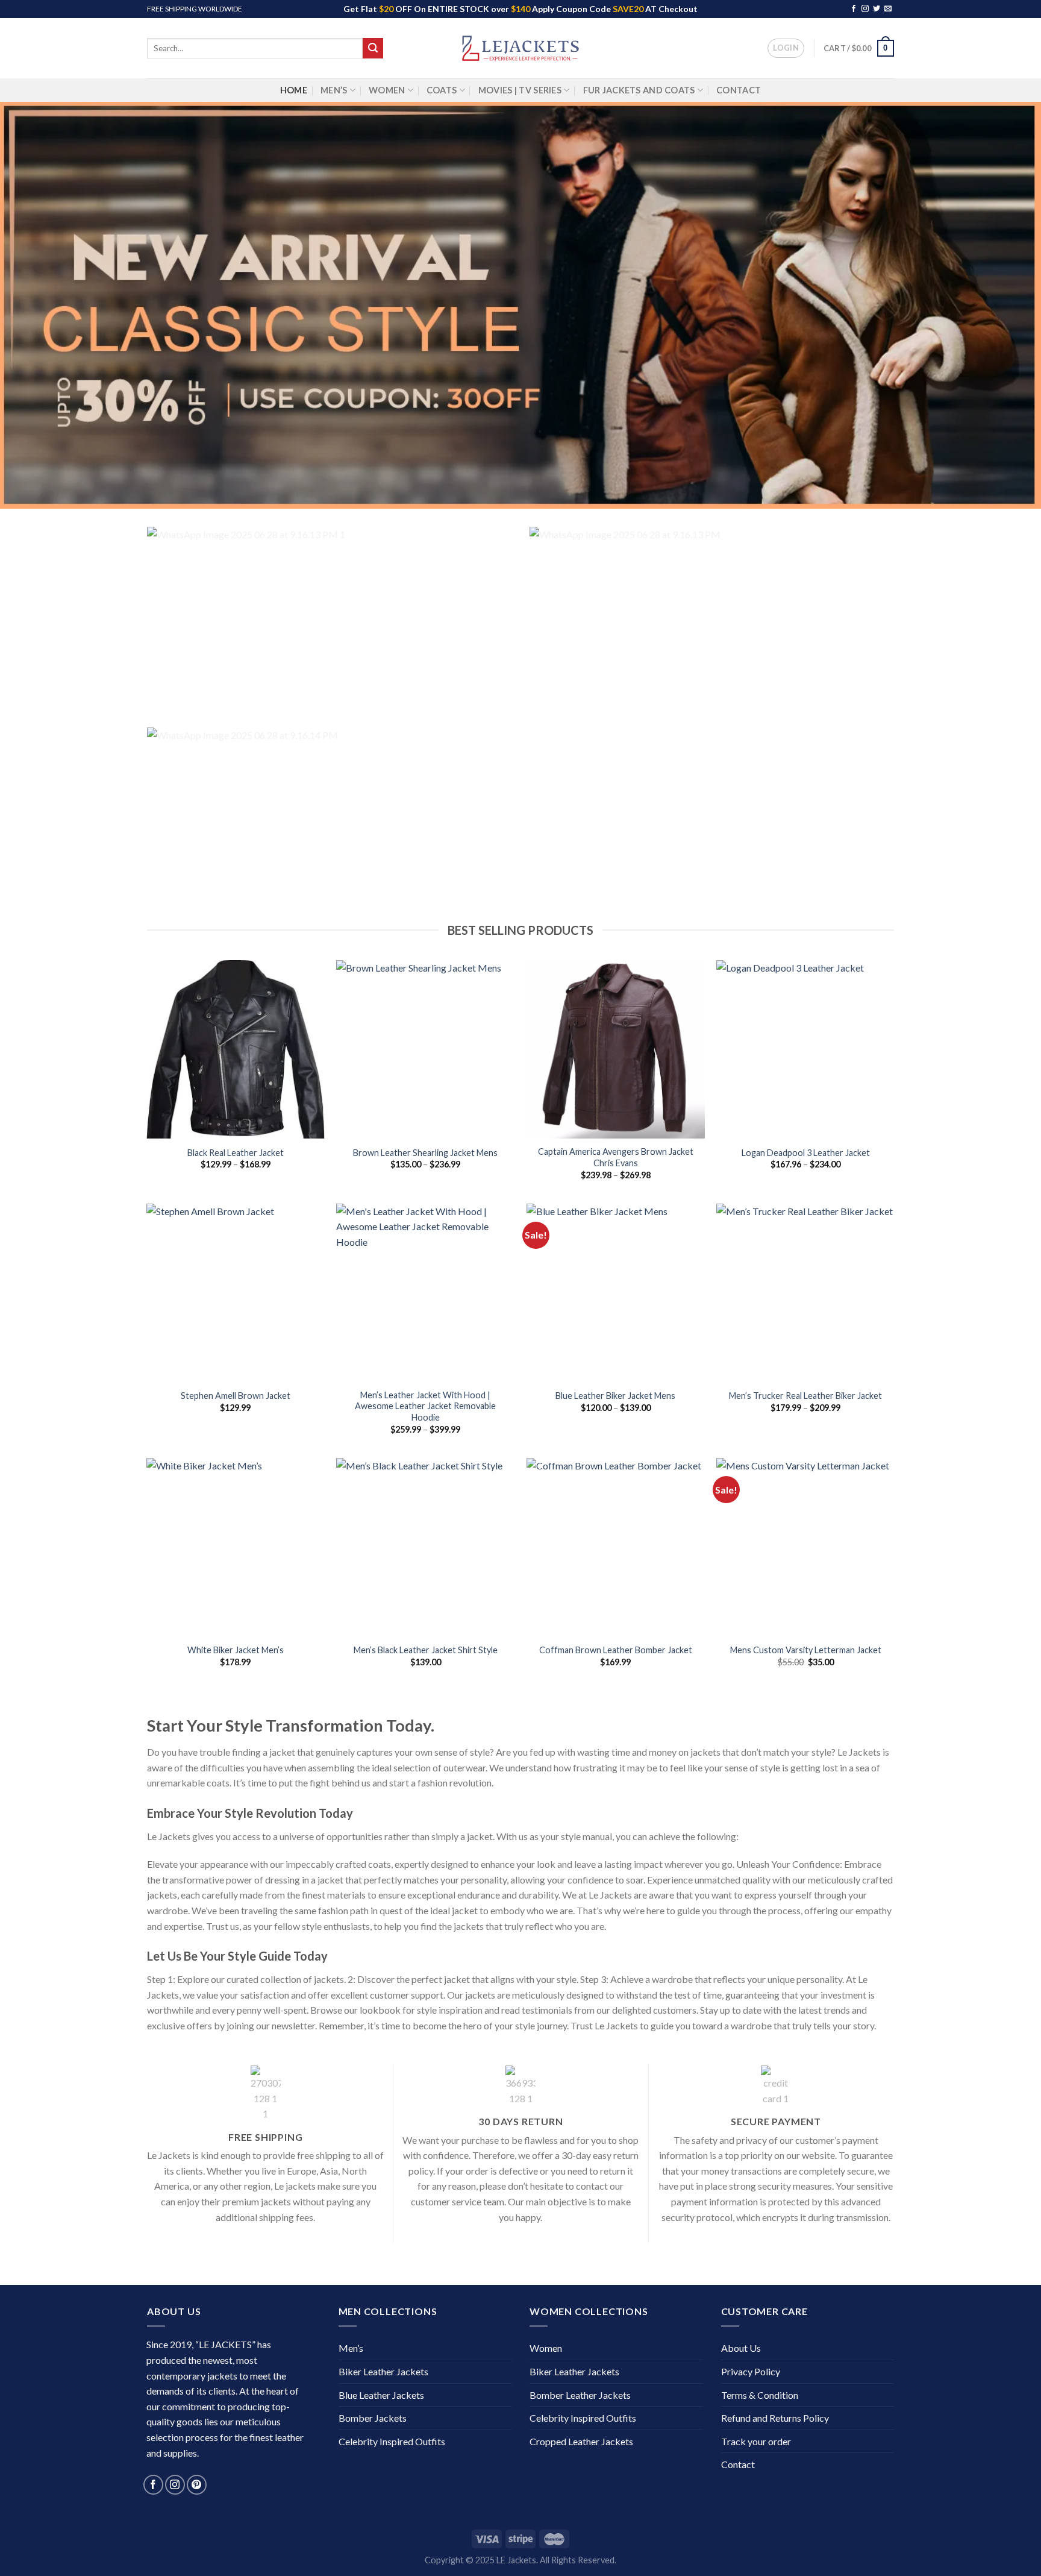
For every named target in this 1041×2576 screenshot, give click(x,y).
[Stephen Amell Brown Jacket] (236, 1293)
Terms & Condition (760, 2395)
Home (294, 90)
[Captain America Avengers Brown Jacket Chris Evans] (616, 1049)
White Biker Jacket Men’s (236, 1650)
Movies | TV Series (520, 90)
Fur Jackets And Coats (639, 90)
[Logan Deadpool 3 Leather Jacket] (805, 1049)
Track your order (756, 2441)
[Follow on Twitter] (877, 9)
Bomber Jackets (373, 2418)
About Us (741, 2348)
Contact (739, 90)
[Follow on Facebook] (854, 9)
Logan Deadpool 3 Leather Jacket (806, 1153)
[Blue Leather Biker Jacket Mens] (616, 1293)
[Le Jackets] (520, 48)
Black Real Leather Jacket (236, 1153)
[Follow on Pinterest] (197, 2485)
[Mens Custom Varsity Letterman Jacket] (805, 1547)
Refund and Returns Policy (775, 2418)
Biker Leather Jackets (383, 2371)
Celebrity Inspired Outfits (392, 2441)
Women (387, 90)
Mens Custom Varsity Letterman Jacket (806, 1650)
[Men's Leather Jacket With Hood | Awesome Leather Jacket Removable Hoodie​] (425, 1293)
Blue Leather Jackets (381, 2395)
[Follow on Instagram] (865, 9)
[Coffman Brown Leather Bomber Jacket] (616, 1547)
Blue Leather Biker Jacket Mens (615, 1396)
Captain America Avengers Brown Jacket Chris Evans (616, 1157)
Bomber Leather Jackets (580, 2395)
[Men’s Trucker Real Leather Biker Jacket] (805, 1293)
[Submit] (373, 48)
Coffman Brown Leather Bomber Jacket (616, 1650)
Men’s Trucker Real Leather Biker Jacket (805, 1396)
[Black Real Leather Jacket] (236, 1049)
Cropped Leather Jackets (581, 2441)
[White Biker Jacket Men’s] (236, 1547)
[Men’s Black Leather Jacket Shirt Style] (425, 1547)
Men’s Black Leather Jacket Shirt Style (426, 1650)
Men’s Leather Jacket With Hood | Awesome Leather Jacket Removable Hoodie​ (425, 1406)
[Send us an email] (888, 9)
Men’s (334, 90)
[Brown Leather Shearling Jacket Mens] (425, 1049)
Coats (442, 90)
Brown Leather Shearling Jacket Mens (425, 1153)
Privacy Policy (751, 2371)
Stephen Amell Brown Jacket (236, 1396)
